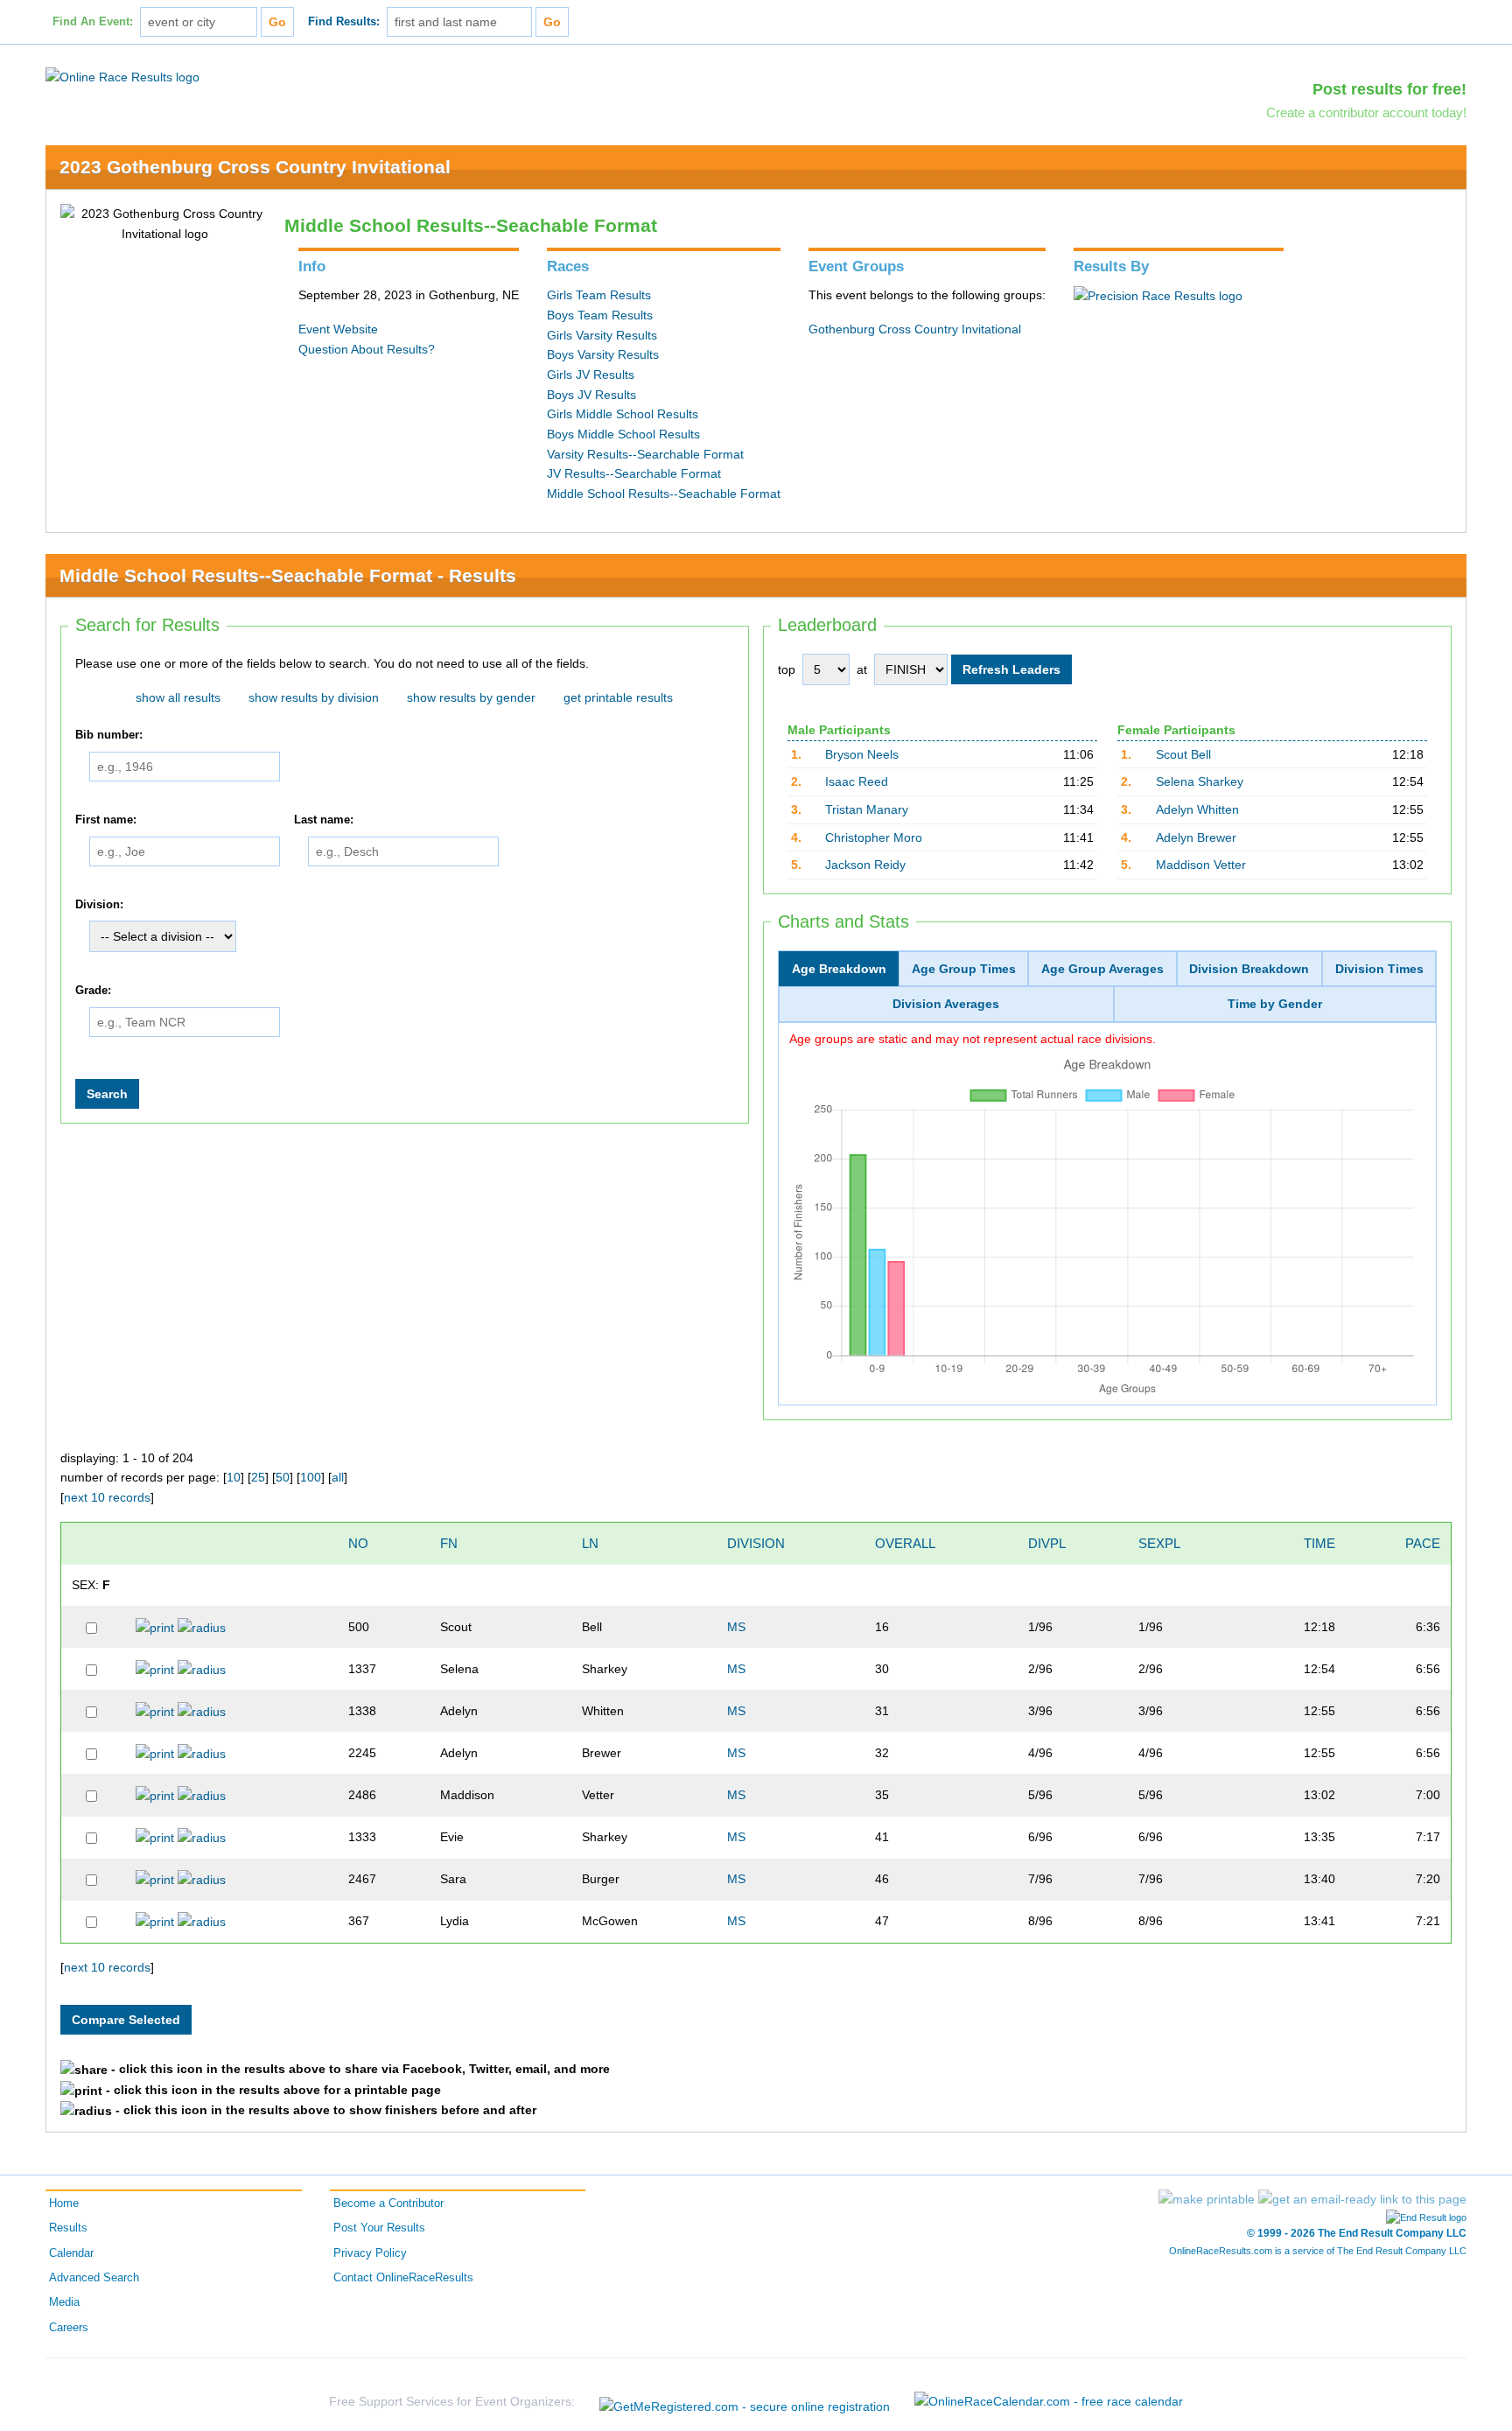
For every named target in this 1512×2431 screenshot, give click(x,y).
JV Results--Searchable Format (634, 473)
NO (358, 1543)
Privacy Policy (370, 2253)
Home (64, 2203)
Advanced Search (94, 2278)
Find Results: (344, 22)
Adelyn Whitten (1197, 809)
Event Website (338, 329)
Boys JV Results (591, 395)
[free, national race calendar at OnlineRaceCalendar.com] (1049, 2401)
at (862, 669)
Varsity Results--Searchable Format (645, 454)
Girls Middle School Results (623, 414)
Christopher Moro (874, 837)
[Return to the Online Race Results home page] (122, 76)
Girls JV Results (591, 375)
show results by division (314, 697)
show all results (178, 697)
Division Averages (946, 1004)
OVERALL (905, 1543)
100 (311, 1477)
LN (590, 1543)
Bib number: (109, 736)
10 (234, 1477)
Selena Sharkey (1200, 781)
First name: (106, 820)
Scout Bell (1183, 754)
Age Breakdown (839, 969)
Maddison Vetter (1201, 865)
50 (283, 1477)
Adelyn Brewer (1196, 837)
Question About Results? (367, 349)
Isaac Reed (857, 781)
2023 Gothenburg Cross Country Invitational (255, 167)
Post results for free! (1389, 89)
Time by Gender (1275, 1004)
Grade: (93, 991)
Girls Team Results (599, 295)
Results (68, 2228)
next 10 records (107, 1497)
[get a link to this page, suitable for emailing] (1362, 2199)
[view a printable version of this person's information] (155, 1627)
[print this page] (1207, 2199)
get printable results (618, 697)
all (338, 1477)
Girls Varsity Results (602, 335)
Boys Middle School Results (623, 434)
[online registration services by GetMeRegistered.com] (745, 2402)
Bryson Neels (862, 754)
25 (258, 1477)
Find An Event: (93, 22)
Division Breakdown (1249, 969)
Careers (69, 2328)
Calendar (71, 2253)
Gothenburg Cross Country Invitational (915, 329)
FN (449, 1543)
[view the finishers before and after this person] (202, 1627)
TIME (1319, 1543)
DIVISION (756, 1543)
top (787, 669)
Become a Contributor (388, 2203)
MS (736, 1627)
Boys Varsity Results (603, 354)
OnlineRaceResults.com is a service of (1318, 2251)
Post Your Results (379, 2228)
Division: (99, 905)
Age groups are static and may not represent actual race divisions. (973, 1039)
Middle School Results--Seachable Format (664, 494)
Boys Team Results (600, 315)
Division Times (1379, 969)
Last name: (324, 820)
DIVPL (1047, 1543)
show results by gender (471, 697)
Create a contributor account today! (1366, 112)
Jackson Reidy (865, 865)
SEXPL (1159, 1543)
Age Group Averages (1102, 969)
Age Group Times (964, 969)
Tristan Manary (867, 809)
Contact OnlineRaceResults (403, 2278)
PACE (1423, 1543)
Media (64, 2302)
